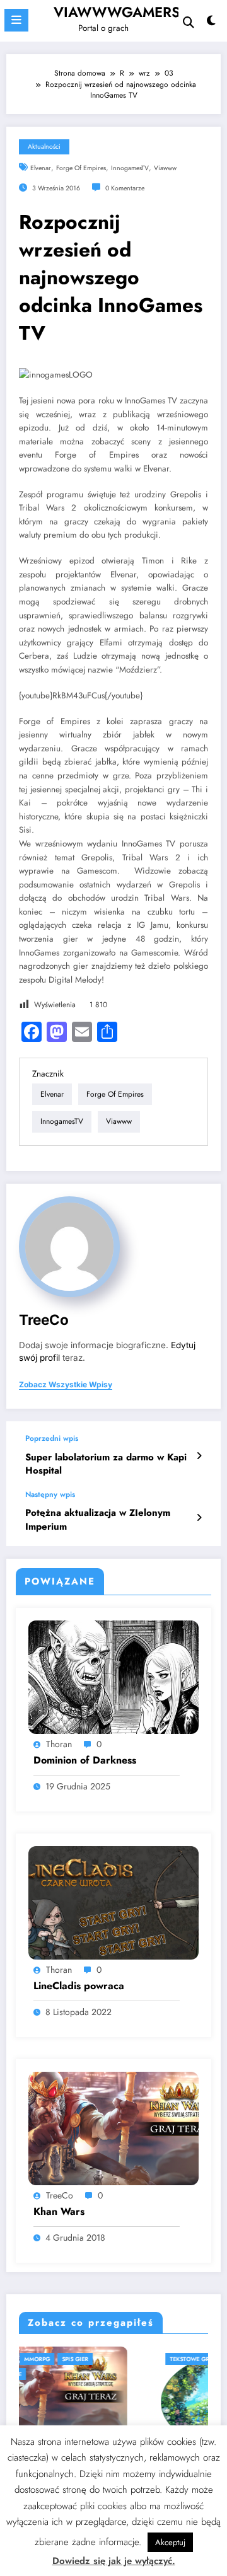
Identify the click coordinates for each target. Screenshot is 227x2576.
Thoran (59, 1744)
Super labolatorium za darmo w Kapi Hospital (106, 1464)
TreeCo (44, 1320)
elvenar (41, 168)
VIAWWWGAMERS (117, 12)
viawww (165, 168)
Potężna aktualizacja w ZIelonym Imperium (98, 1520)
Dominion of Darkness (85, 1760)
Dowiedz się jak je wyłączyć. (114, 2561)
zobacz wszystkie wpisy (66, 1385)
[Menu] (16, 20)
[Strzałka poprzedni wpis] (199, 1456)
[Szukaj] (189, 22)
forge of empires (81, 168)
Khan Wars (59, 2212)
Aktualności (44, 147)
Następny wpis (50, 1494)
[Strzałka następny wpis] (199, 1518)
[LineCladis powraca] (113, 1902)
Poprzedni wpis (52, 1438)
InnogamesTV (130, 168)
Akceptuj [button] (170, 2542)
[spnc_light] (212, 24)
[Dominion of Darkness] (113, 1677)
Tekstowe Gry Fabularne (88, 2359)
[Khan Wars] (113, 2128)
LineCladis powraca (79, 1986)
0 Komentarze (125, 188)
